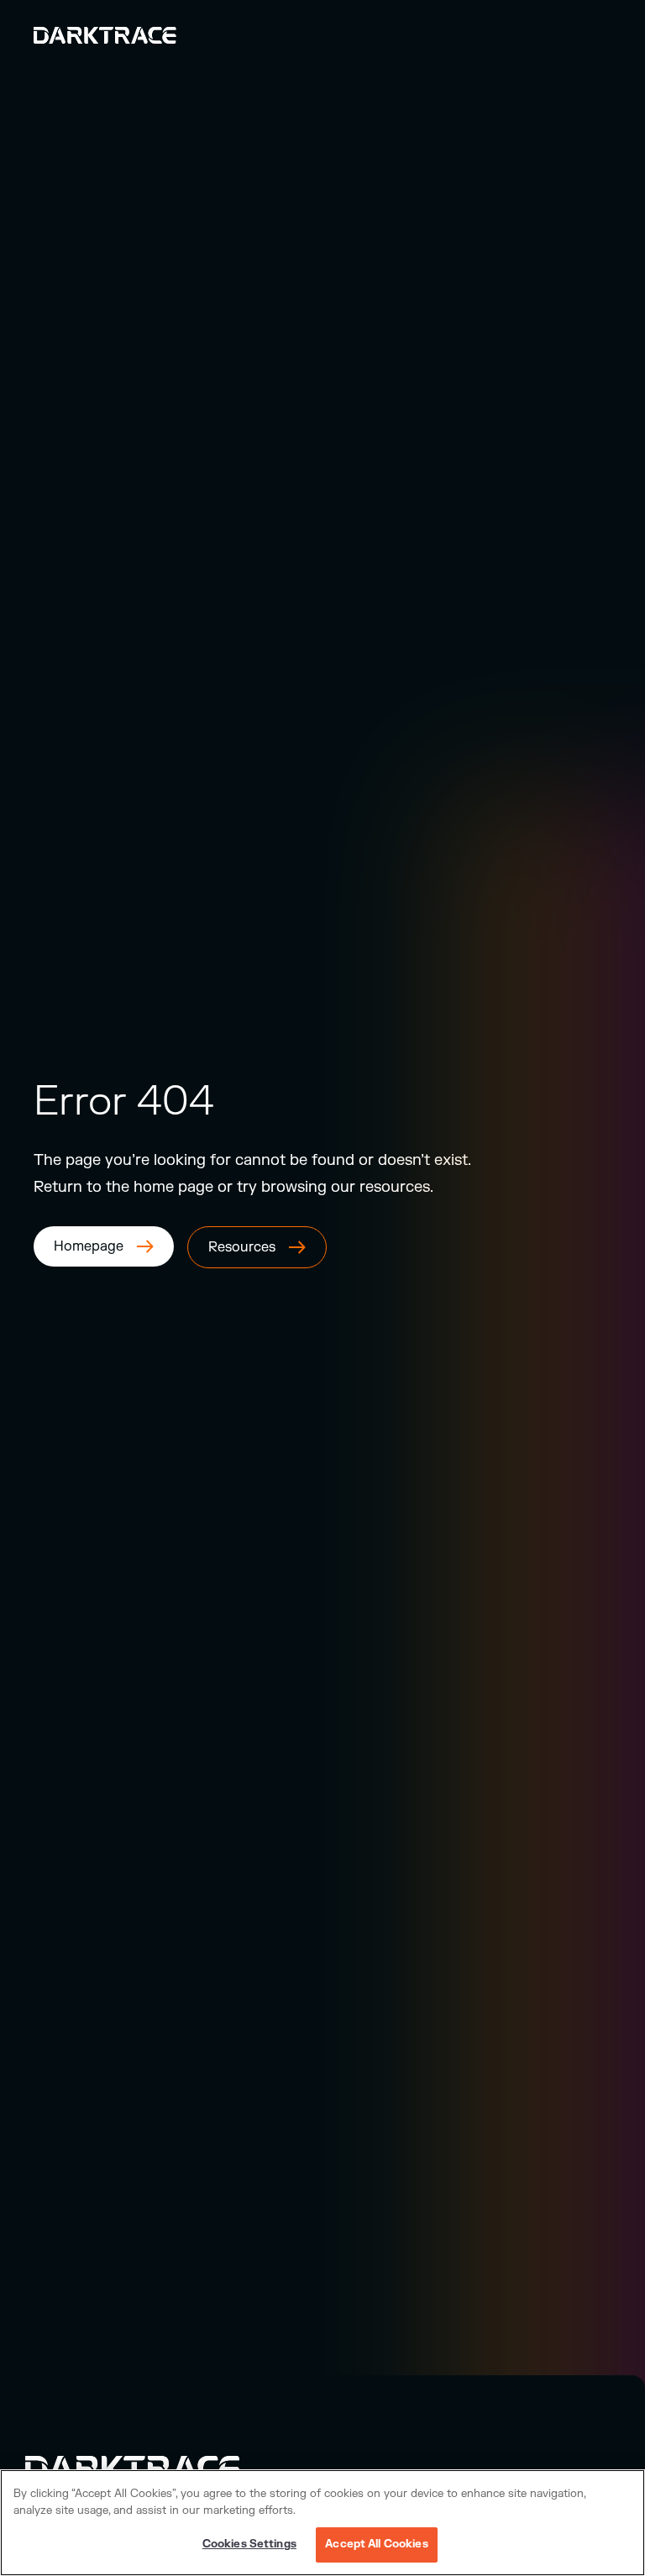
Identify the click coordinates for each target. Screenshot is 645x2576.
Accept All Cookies (376, 2544)
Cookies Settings (249, 2544)
